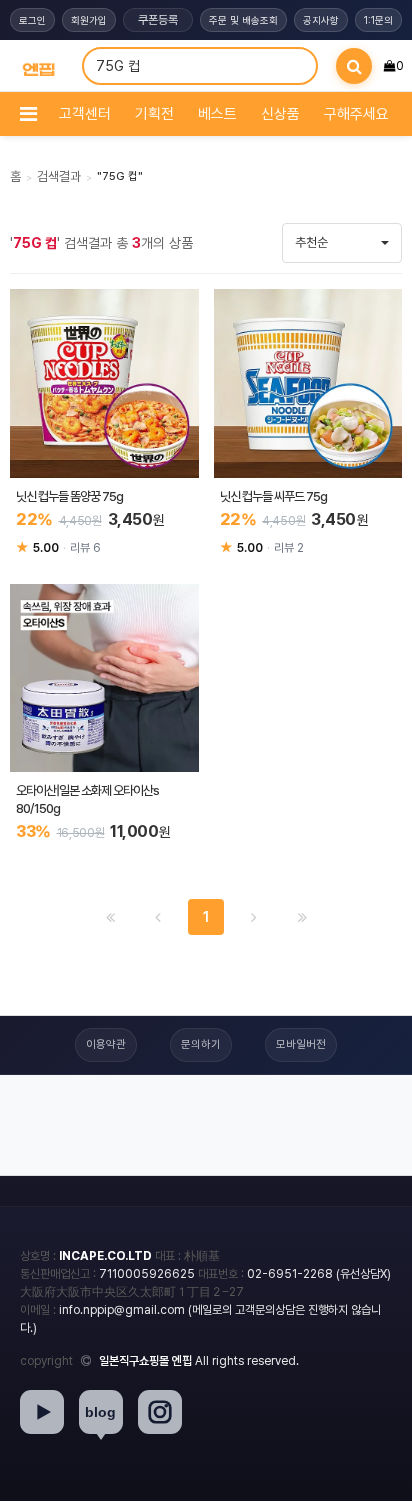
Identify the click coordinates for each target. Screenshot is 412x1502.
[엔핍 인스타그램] (160, 1412)
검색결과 (59, 176)
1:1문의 (378, 20)
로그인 (32, 20)
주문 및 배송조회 (243, 20)
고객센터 (85, 114)
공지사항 (321, 20)
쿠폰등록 (158, 20)
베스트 (217, 114)
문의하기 (201, 1044)
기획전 (154, 114)
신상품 (280, 114)
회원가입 (89, 20)
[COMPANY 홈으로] (38, 66)
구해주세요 (356, 114)
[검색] (354, 66)
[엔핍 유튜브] (42, 1412)
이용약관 (106, 1044)
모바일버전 (301, 1044)
